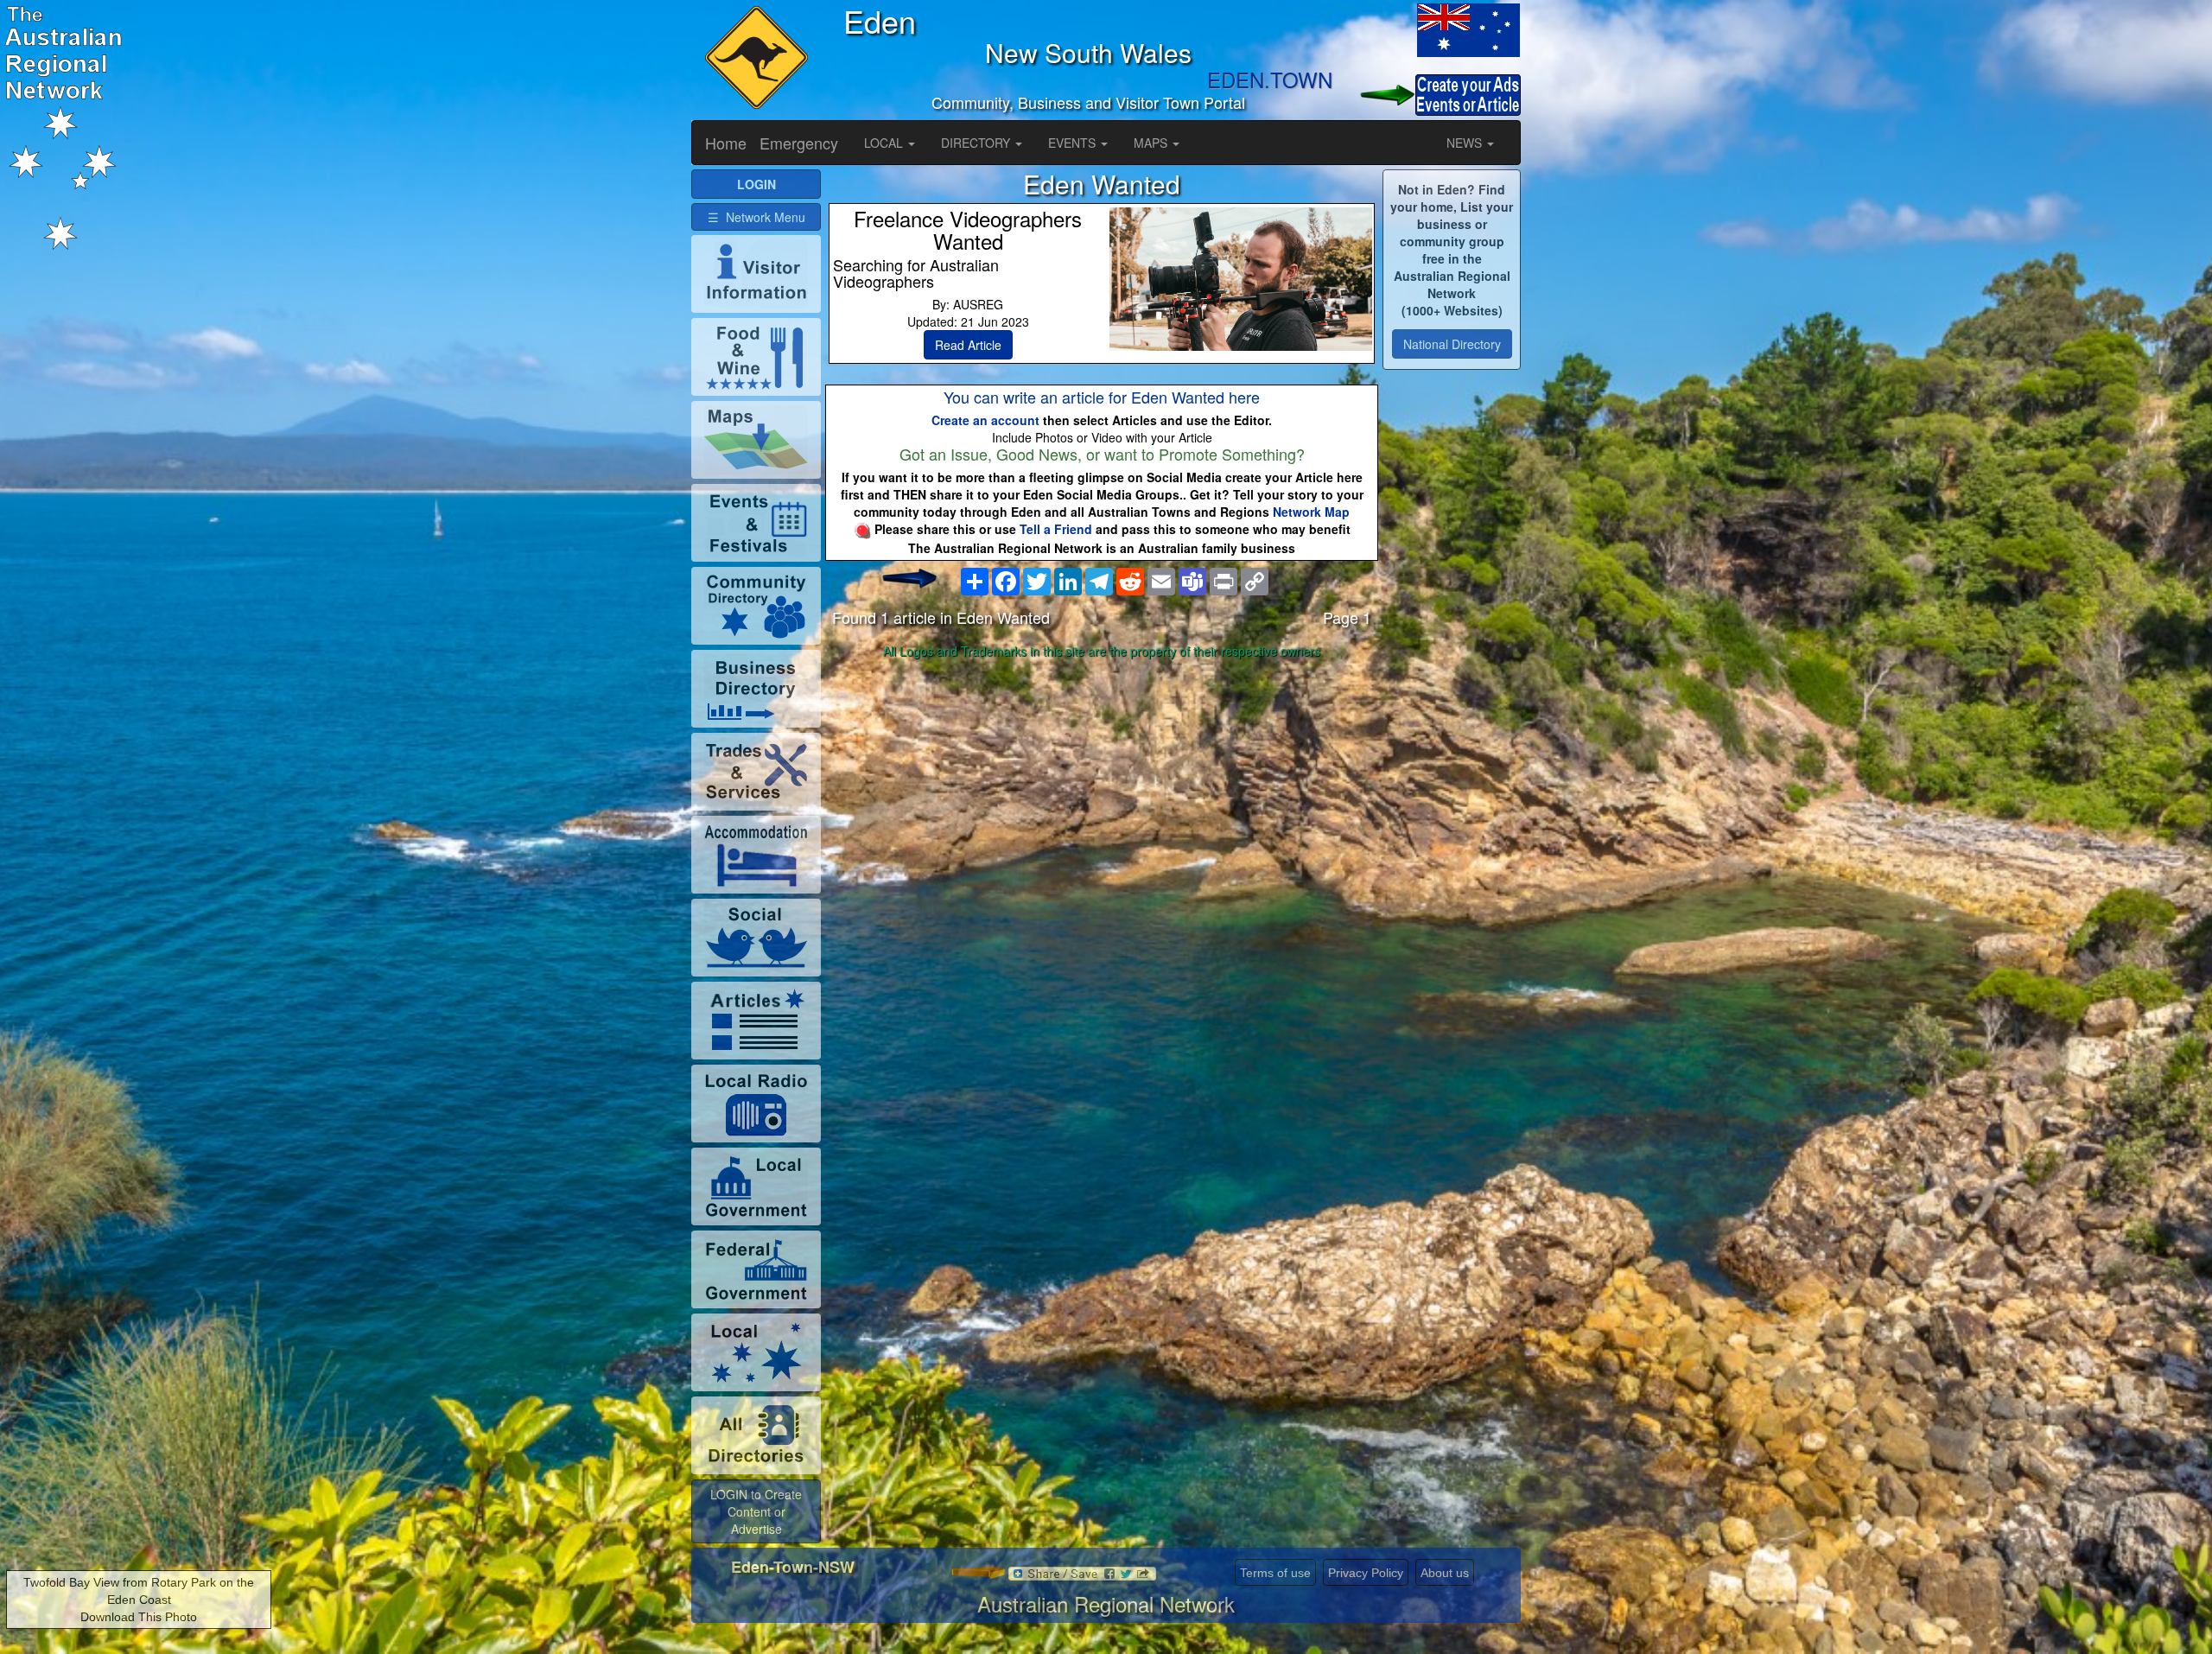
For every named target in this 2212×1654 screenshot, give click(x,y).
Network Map (1311, 512)
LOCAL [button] (885, 143)
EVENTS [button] (1074, 143)
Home (726, 143)
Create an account (985, 420)
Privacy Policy (1366, 1573)
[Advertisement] (1102, 801)
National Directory (1452, 344)
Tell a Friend (1056, 529)
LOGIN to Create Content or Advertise (756, 1511)
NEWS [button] (1466, 143)
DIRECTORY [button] (977, 143)
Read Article (968, 345)
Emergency (799, 143)
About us (1445, 1573)
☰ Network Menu (756, 217)
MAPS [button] (1152, 143)
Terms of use (1275, 1573)
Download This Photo (139, 1617)
